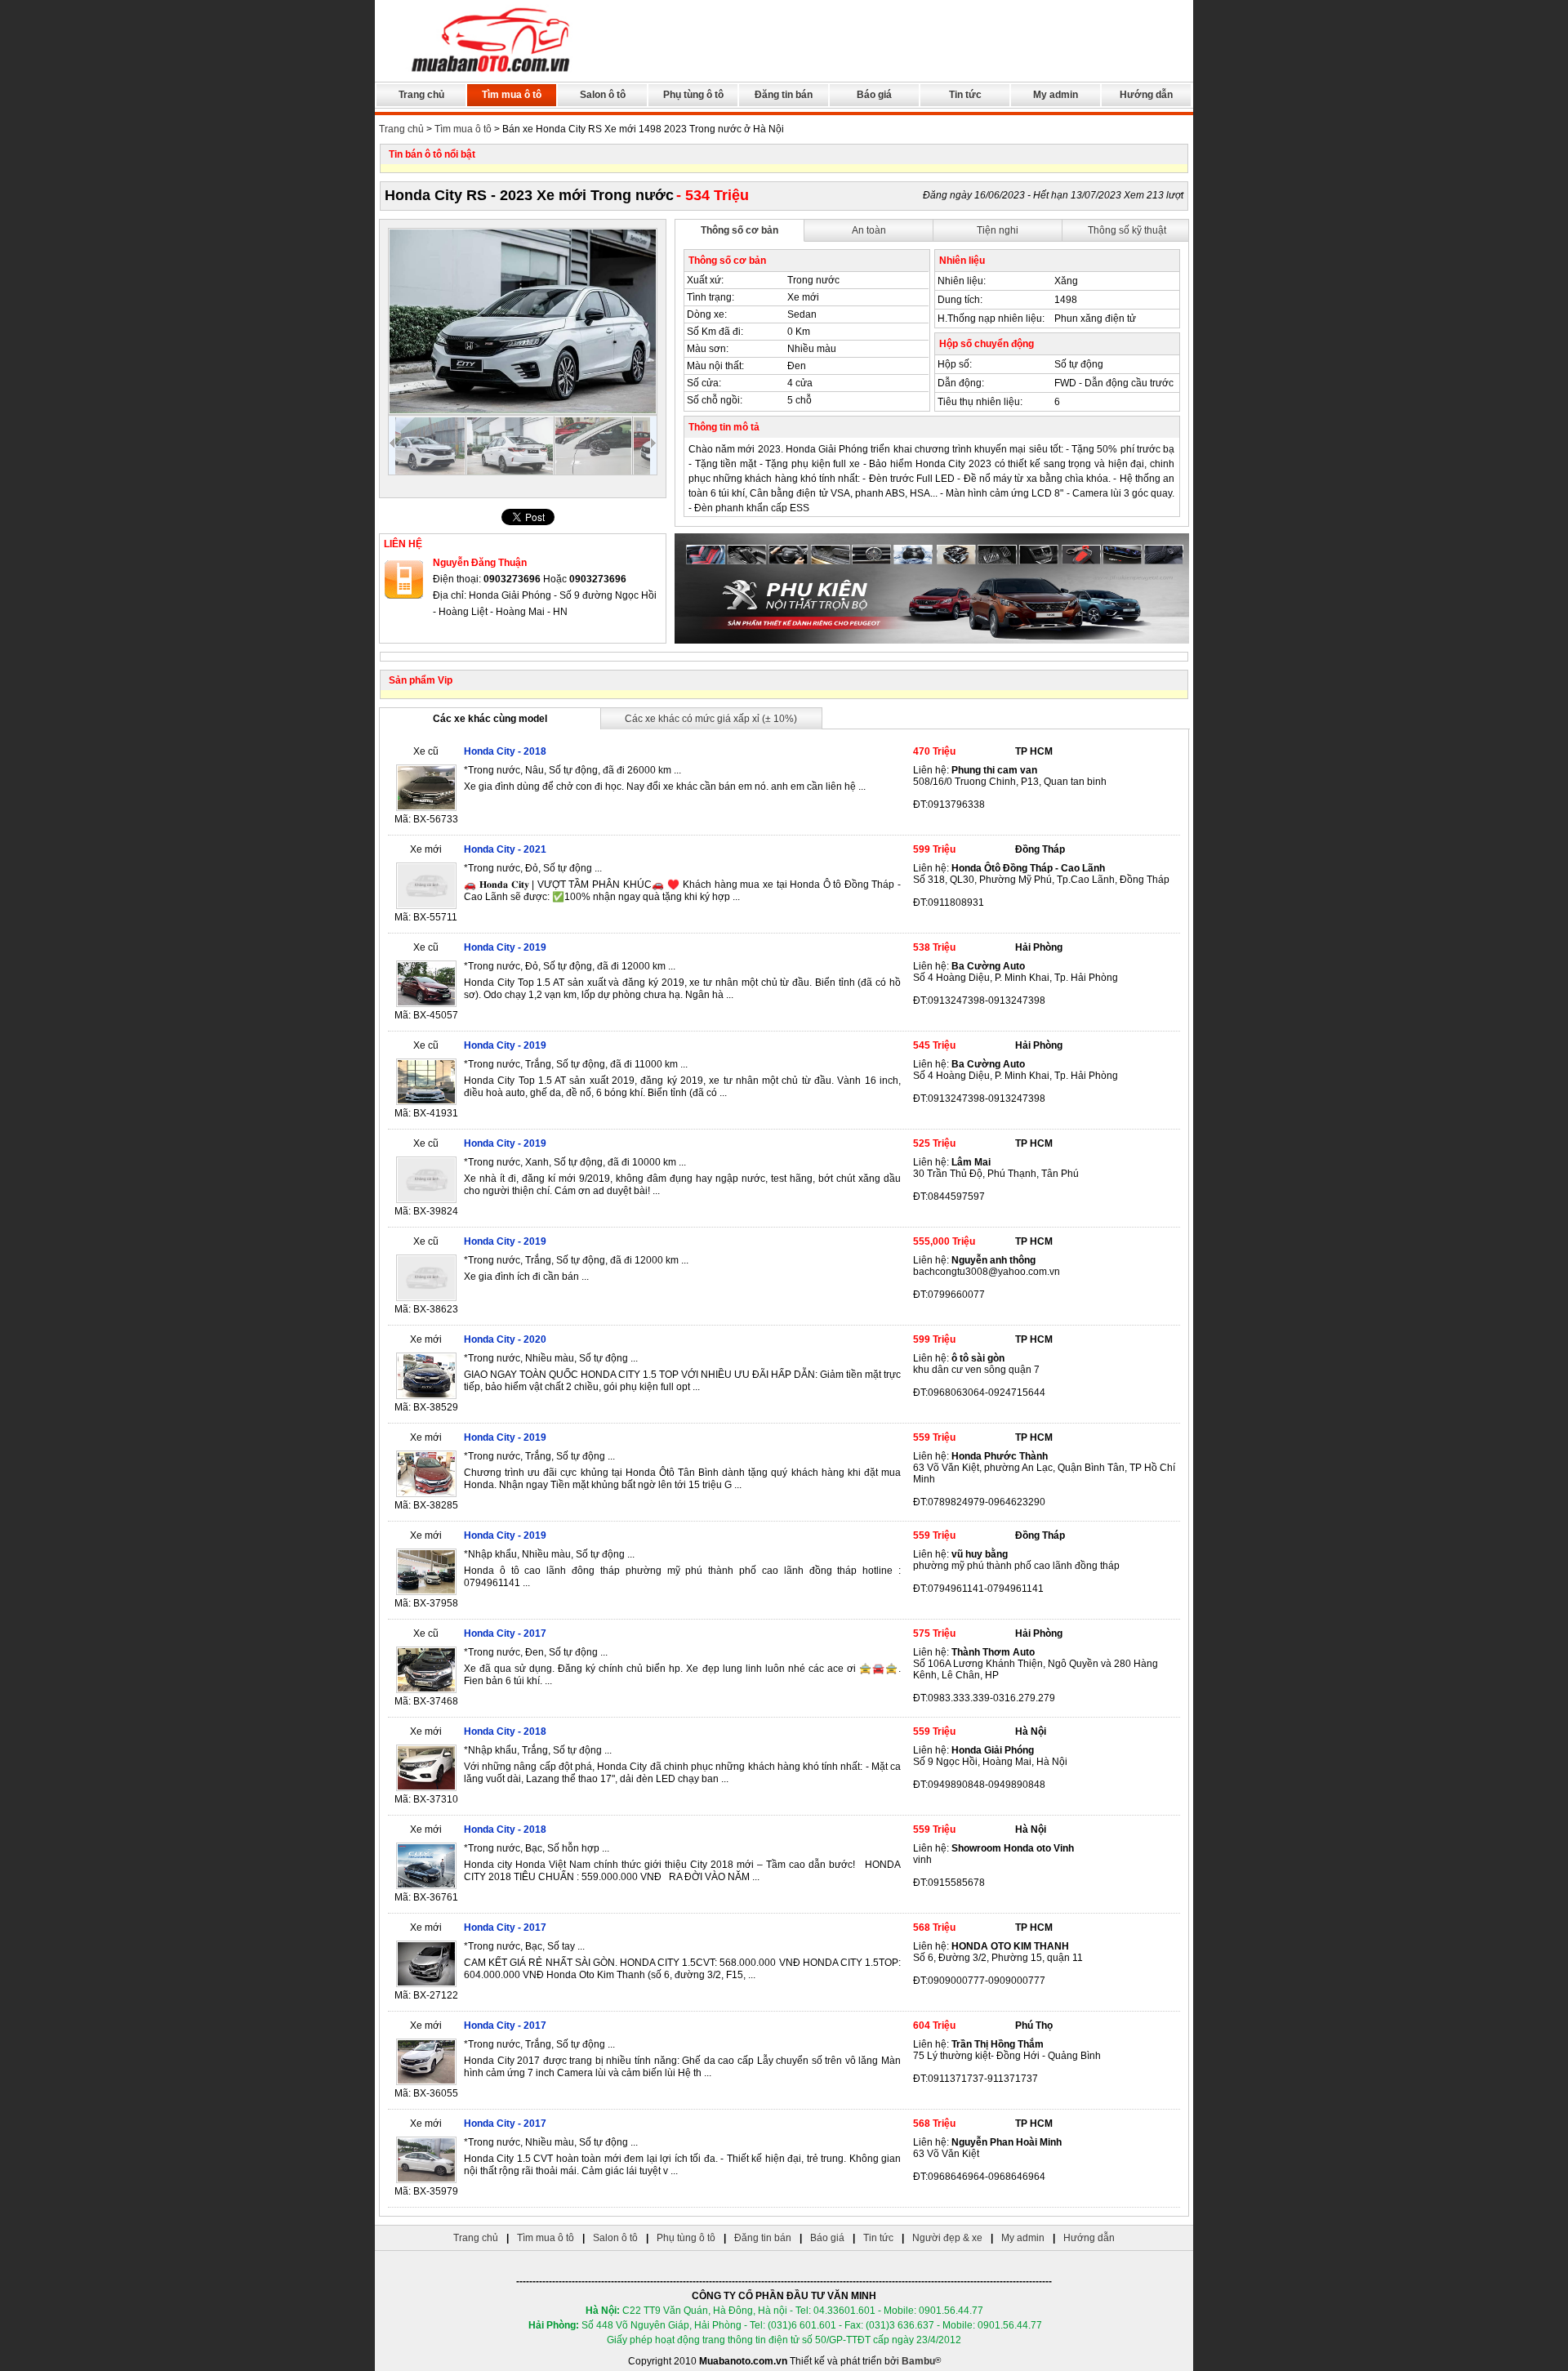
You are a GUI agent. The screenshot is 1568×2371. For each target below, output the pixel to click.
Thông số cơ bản (739, 230)
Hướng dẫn (1146, 95)
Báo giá (874, 95)
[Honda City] (523, 321)
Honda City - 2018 (505, 751)
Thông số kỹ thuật (1127, 230)
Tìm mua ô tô (512, 95)
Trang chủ (421, 95)
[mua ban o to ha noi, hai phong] (492, 74)
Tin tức (965, 95)
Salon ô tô (603, 95)
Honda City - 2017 (505, 1633)
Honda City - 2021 (505, 849)
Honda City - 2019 (505, 947)
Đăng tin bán (784, 95)
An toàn (869, 230)
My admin (1056, 95)
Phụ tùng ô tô (693, 95)
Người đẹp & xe (947, 2238)
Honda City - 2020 (505, 1339)
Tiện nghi (998, 230)
